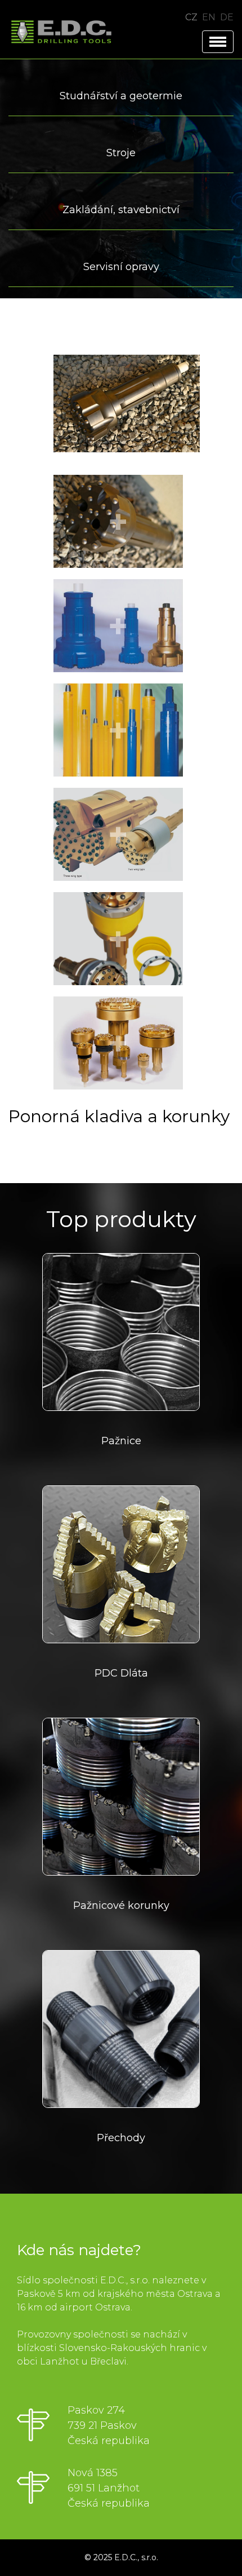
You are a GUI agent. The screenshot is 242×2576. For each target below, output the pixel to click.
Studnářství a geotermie (121, 96)
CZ (191, 17)
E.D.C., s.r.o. (136, 2557)
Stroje (121, 153)
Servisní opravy (121, 267)
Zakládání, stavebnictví (121, 210)
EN (209, 17)
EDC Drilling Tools (65, 32)
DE (227, 17)
